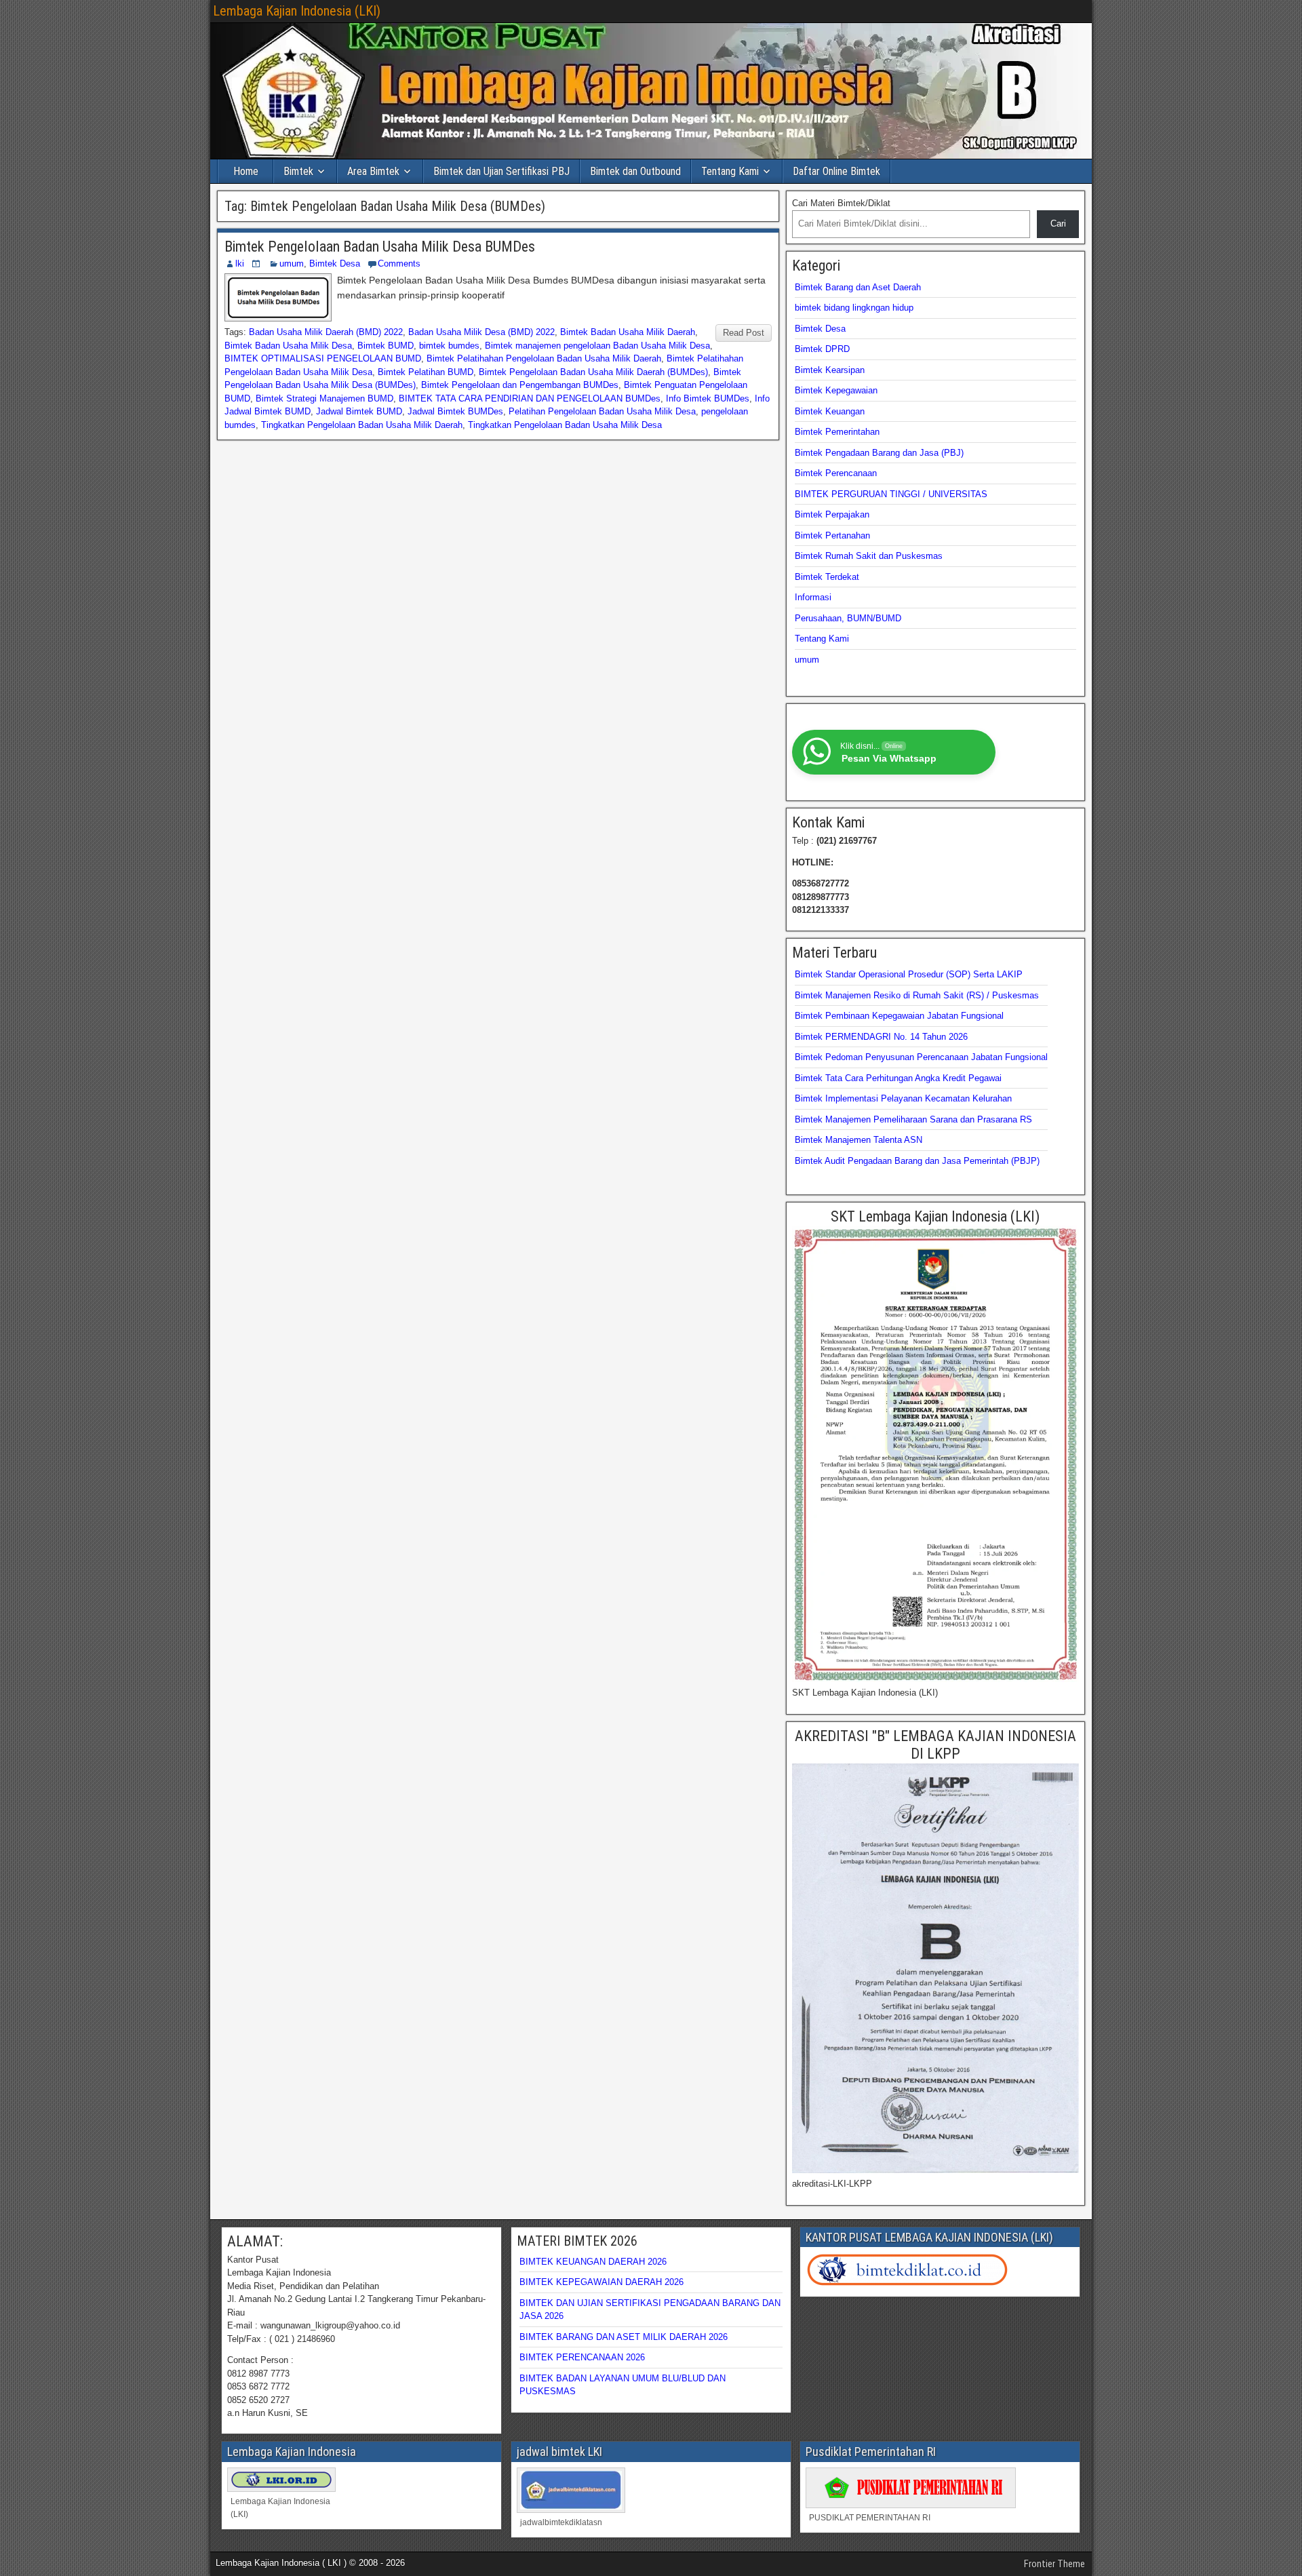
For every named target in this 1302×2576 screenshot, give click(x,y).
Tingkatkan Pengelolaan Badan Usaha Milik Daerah (362, 425)
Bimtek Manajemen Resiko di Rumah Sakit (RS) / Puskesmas (917, 995)
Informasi (813, 597)
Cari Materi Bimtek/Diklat (841, 203)
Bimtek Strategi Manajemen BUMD (324, 398)
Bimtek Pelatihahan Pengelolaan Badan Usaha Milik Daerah (544, 358)
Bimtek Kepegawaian (836, 390)
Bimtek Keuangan (830, 411)
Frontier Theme (1054, 2564)
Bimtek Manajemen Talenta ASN (859, 1140)
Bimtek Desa (335, 264)
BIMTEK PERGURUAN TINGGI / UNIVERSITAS (891, 494)
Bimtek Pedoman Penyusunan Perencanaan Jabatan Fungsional (921, 1057)
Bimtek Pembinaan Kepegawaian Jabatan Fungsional (899, 1016)
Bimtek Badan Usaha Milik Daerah (628, 332)
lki (240, 264)
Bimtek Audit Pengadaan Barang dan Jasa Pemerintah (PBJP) (917, 1161)
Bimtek (298, 171)
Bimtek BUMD (386, 346)
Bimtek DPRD (822, 349)
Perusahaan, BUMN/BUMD (848, 618)
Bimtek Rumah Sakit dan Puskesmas (869, 556)
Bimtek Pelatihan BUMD (426, 372)
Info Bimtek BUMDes (708, 398)
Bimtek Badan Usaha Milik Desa (288, 346)
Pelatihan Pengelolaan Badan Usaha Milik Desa (602, 411)
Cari (1058, 223)
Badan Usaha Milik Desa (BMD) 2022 (481, 332)
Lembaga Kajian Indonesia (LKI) (297, 11)
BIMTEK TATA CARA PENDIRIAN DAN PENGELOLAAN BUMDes (530, 398)
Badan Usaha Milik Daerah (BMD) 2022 (326, 332)
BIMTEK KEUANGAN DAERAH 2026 (593, 2262)
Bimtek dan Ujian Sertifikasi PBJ (501, 171)
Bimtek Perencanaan (836, 473)
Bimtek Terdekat (827, 577)
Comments (399, 264)
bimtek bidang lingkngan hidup (854, 308)
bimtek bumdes (449, 346)
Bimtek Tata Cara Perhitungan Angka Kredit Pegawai (898, 1078)
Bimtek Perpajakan (832, 514)
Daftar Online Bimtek (836, 171)
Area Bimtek (373, 171)
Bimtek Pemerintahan (837, 432)
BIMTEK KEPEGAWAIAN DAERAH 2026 (601, 2282)
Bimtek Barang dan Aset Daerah (858, 287)
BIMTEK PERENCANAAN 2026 (582, 2357)
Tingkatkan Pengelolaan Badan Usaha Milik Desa (565, 425)
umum (292, 264)
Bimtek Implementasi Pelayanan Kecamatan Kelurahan (903, 1098)
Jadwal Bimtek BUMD (359, 411)
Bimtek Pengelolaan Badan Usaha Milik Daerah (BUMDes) (593, 372)
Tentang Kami (730, 171)
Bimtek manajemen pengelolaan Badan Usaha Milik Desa (597, 346)
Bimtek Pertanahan (832, 535)
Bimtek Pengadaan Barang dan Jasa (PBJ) (879, 453)
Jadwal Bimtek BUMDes (455, 411)
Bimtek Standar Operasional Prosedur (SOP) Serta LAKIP (909, 974)
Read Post (744, 333)
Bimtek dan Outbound (635, 171)
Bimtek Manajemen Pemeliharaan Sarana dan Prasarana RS (913, 1119)
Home (246, 171)
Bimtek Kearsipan (830, 370)
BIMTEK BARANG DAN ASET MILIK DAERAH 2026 (624, 2337)
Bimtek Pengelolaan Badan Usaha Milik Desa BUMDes (380, 247)
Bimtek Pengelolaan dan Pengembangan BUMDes (520, 385)
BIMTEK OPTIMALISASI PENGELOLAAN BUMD (323, 358)
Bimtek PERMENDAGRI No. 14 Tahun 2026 (881, 1037)
